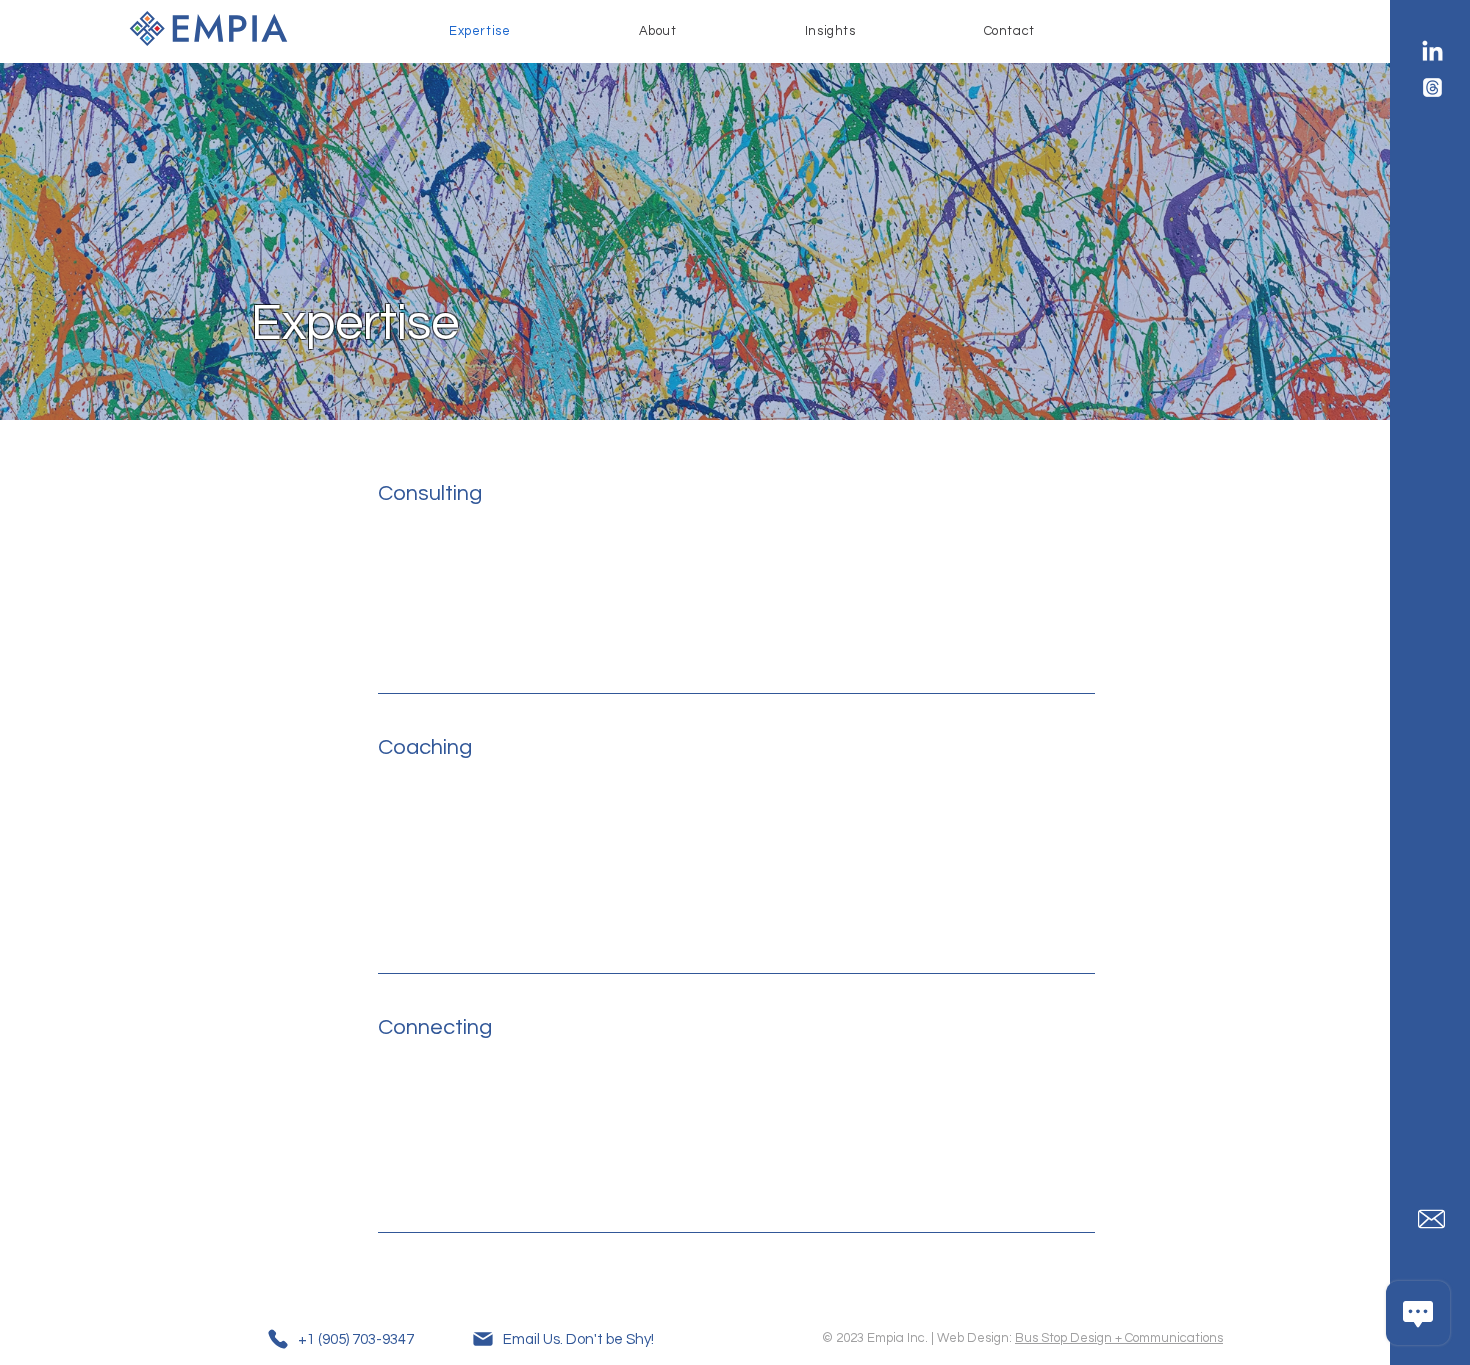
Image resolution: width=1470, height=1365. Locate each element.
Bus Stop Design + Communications (1119, 1338)
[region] (708, 580)
